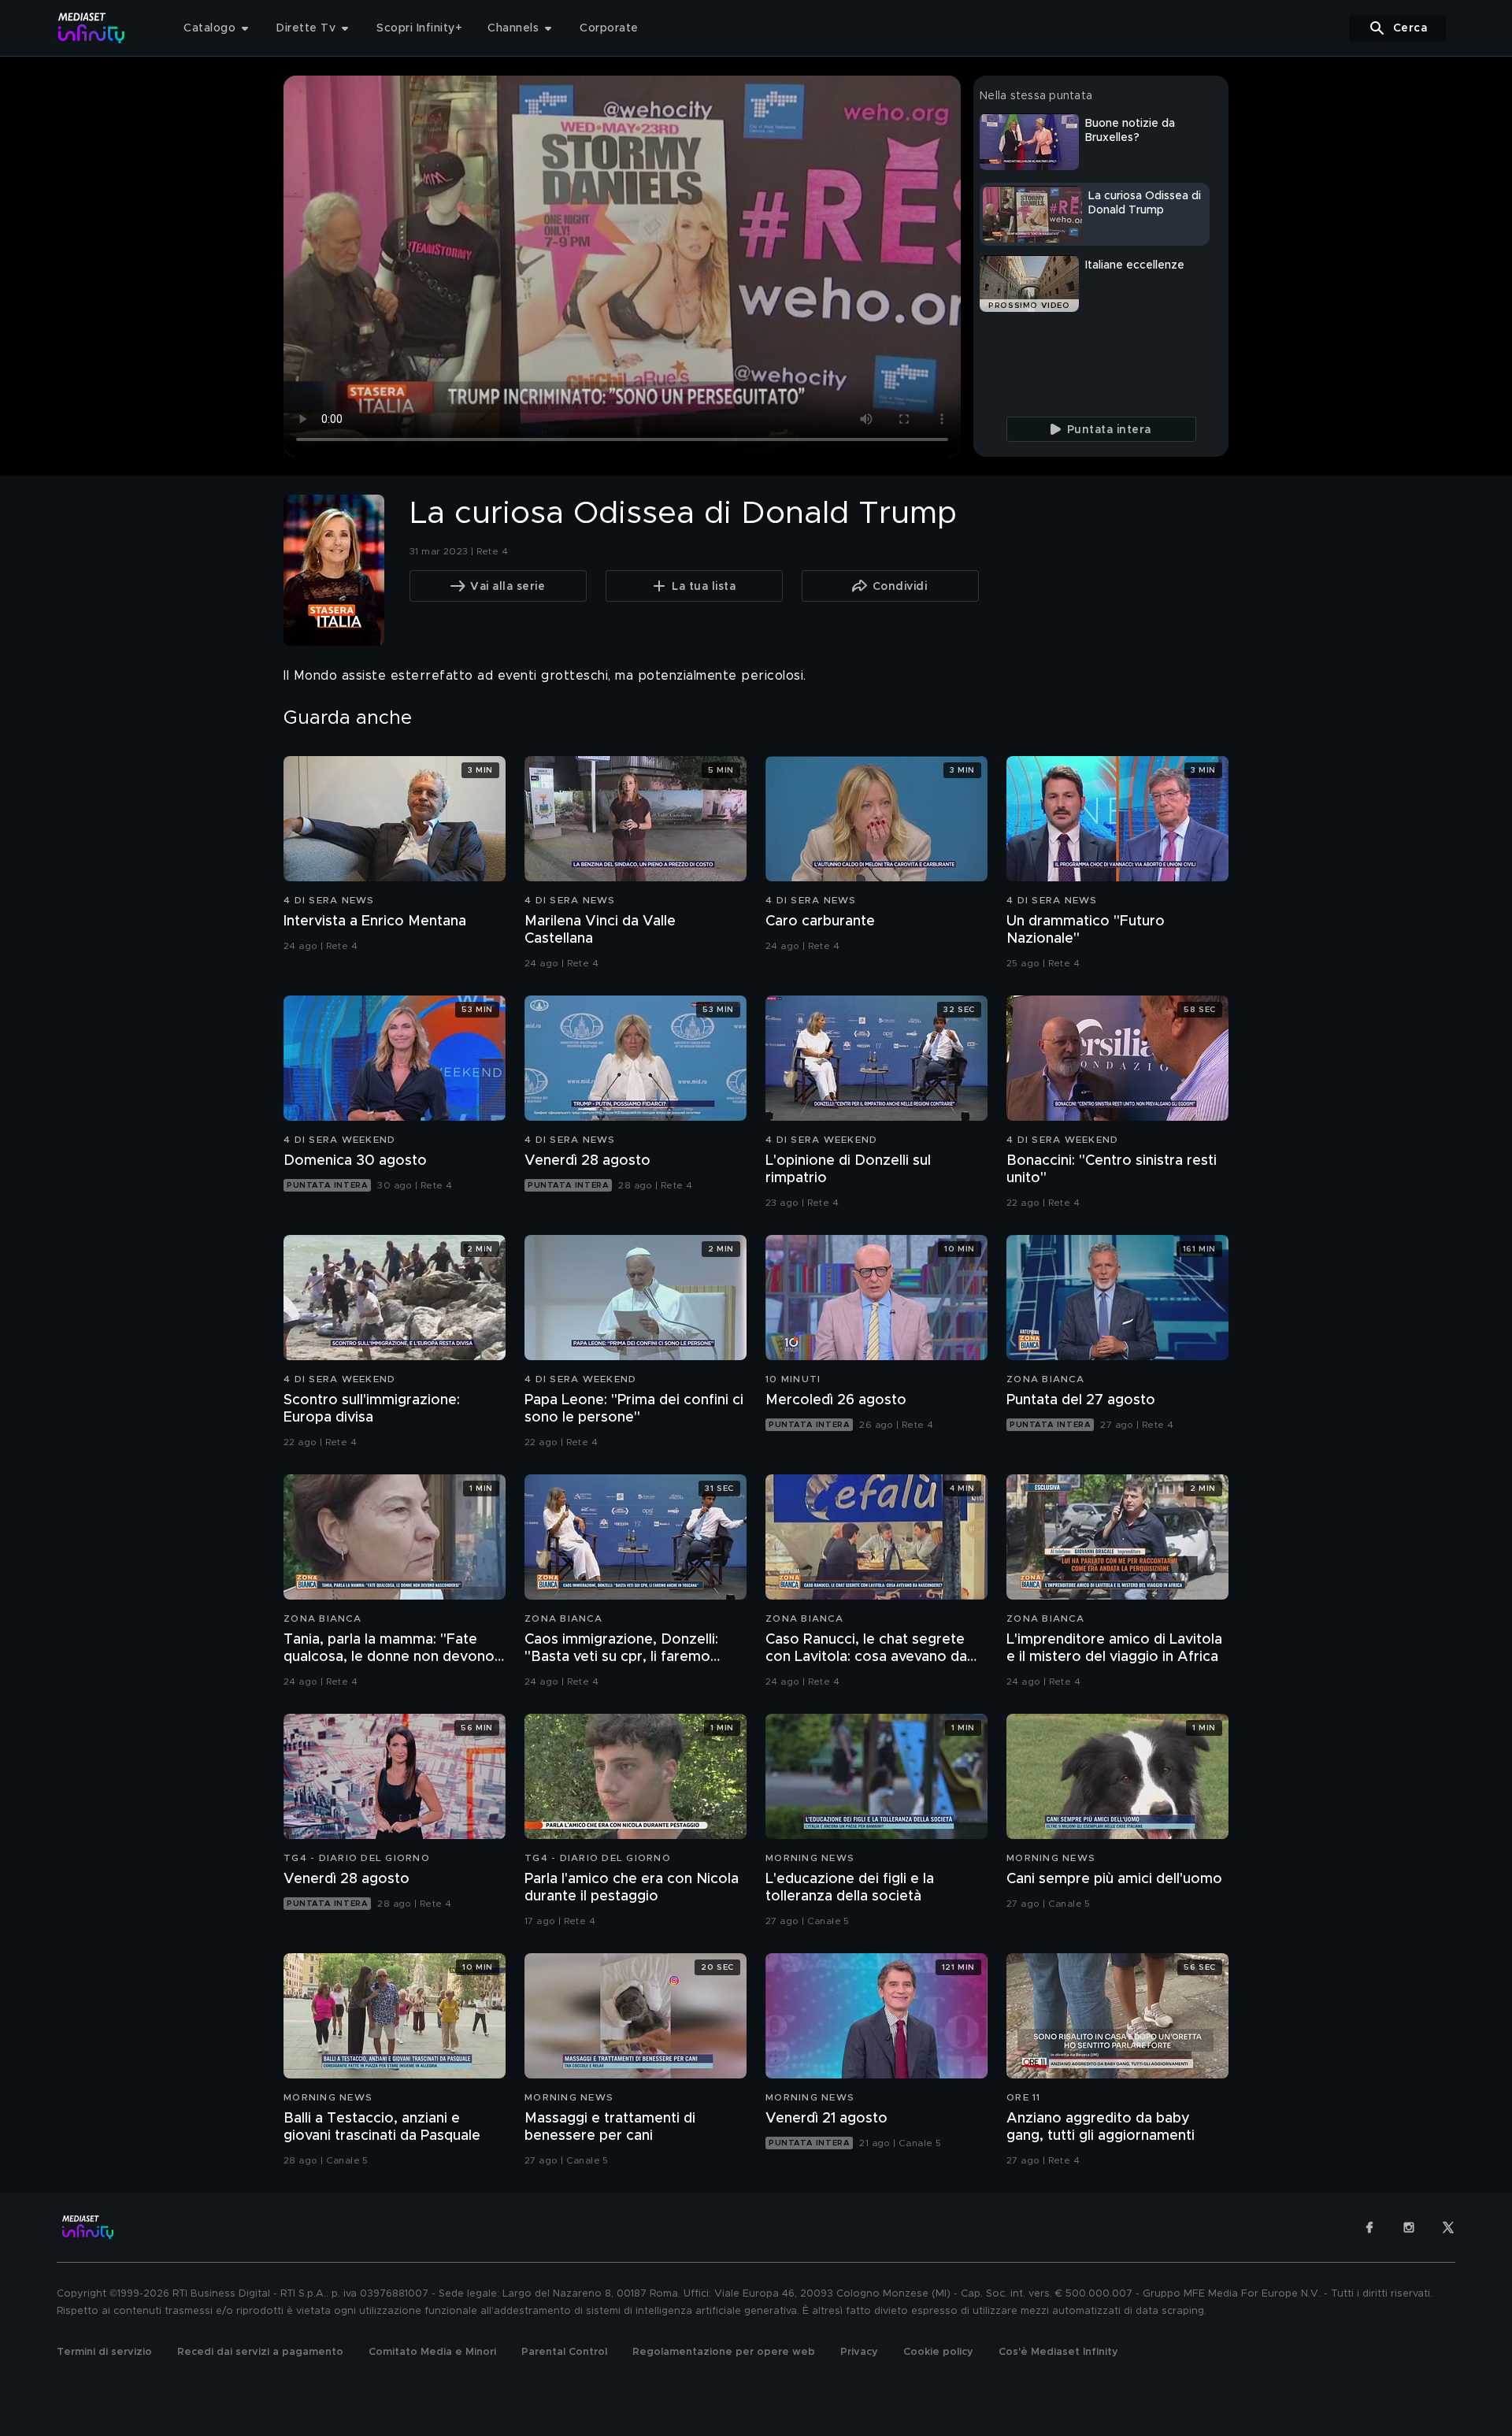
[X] (1448, 2227)
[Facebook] (1369, 2227)
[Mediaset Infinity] (92, 28)
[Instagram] (1409, 2227)
